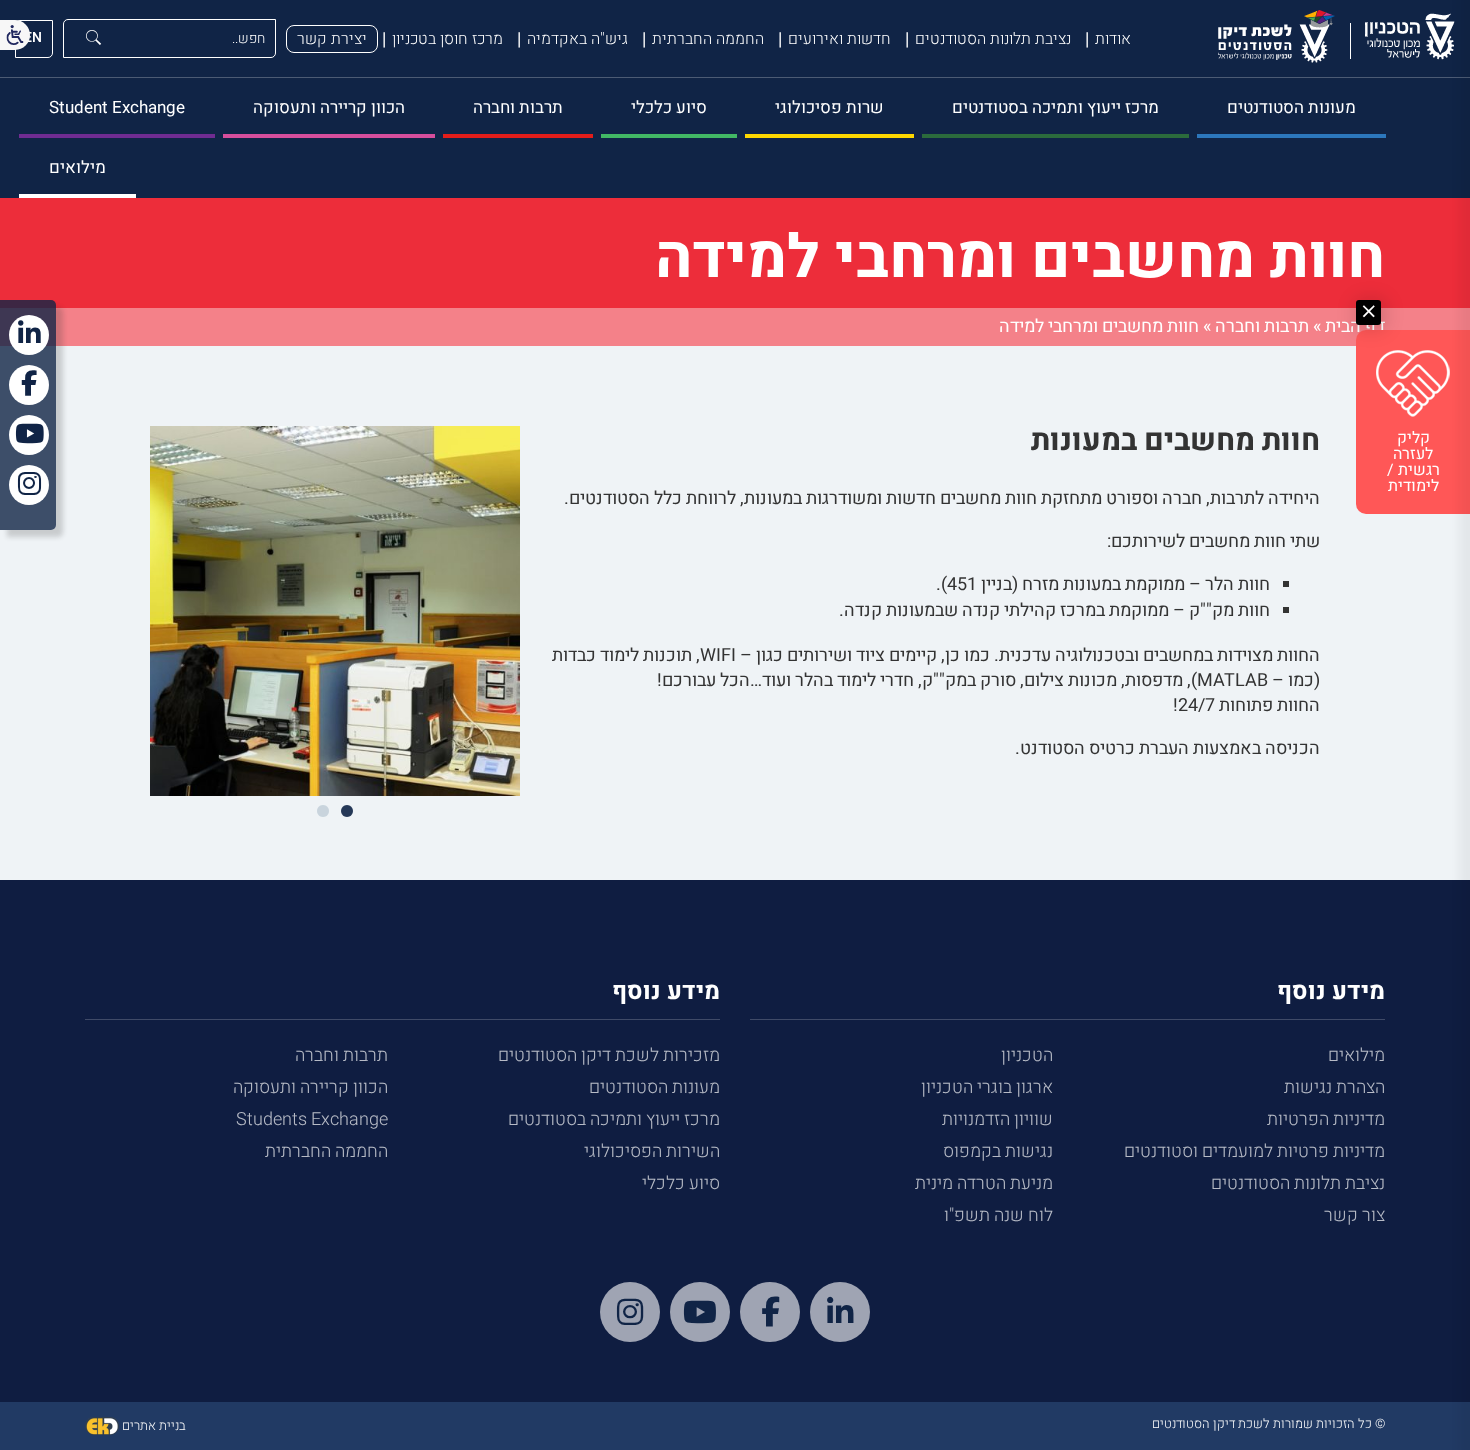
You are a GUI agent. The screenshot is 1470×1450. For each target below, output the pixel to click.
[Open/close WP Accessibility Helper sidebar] (15, 35)
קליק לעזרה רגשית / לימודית (1413, 462)
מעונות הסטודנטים (1291, 107)
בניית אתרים (152, 1425)
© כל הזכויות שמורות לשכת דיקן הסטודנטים (1268, 1423)
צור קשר (1354, 1215)
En (33, 37)
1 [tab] (347, 811)
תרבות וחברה (518, 107)
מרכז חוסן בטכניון (447, 39)
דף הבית (1355, 326)
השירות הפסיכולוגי (652, 1151)
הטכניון (1027, 1055)
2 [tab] (323, 811)
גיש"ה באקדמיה (577, 39)
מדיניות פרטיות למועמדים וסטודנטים (1254, 1151)
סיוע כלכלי (669, 107)
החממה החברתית (708, 39)
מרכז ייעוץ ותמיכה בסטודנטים (1055, 107)
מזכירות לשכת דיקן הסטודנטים (609, 1055)
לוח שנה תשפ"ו (998, 1215)
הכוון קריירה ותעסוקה (329, 107)
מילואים (77, 167)
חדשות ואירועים (839, 39)
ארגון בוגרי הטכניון (987, 1087)
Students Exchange (312, 1119)
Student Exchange (117, 107)
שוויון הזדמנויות (997, 1119)
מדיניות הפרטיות (1326, 1119)
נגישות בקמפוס (998, 1151)
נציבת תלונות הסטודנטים (993, 39)
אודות (1113, 39)
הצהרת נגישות (1334, 1087)
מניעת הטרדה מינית (984, 1183)
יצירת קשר (332, 39)
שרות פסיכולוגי (829, 107)
